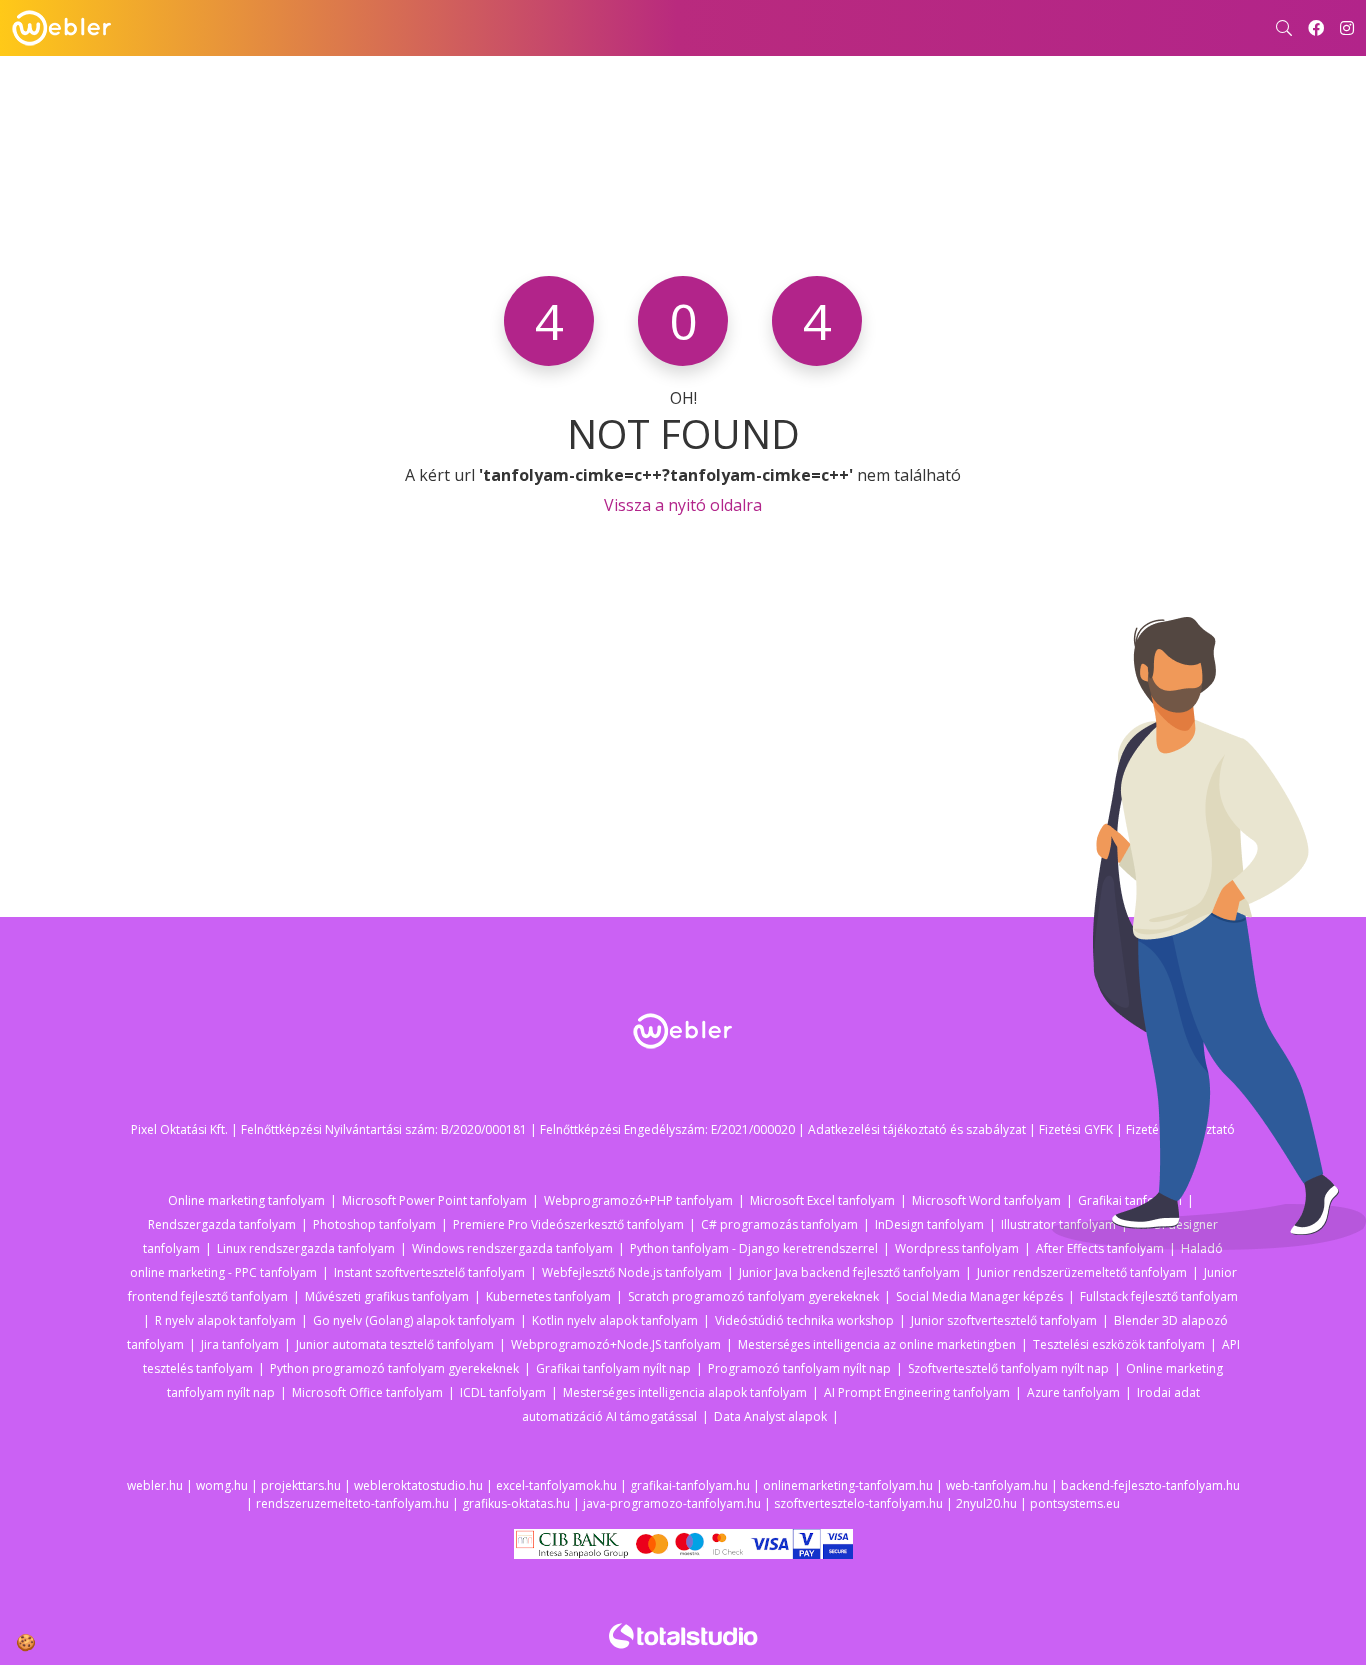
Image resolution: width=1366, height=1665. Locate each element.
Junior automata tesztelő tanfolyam (395, 1344)
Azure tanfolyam (1073, 1392)
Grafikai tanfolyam (1130, 1200)
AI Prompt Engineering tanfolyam (917, 1392)
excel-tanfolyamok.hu (556, 1485)
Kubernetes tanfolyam (548, 1296)
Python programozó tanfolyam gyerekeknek (394, 1368)
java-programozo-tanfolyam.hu (672, 1503)
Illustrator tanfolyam (1058, 1224)
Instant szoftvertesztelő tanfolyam (429, 1272)
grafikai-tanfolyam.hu (690, 1485)
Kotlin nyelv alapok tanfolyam (615, 1320)
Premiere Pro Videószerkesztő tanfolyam (568, 1224)
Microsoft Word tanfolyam (986, 1200)
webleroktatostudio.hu (418, 1485)
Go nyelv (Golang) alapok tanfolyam (414, 1320)
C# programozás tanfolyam (779, 1224)
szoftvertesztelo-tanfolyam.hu (858, 1503)
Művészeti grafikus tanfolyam (387, 1296)
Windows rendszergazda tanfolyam (512, 1248)
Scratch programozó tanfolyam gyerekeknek (753, 1296)
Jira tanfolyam (240, 1344)
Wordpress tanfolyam (957, 1248)
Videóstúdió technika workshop (804, 1320)
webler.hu (155, 1485)
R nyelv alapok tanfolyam (225, 1320)
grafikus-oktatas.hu (516, 1503)
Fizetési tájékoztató (1180, 1129)
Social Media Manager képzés (979, 1296)
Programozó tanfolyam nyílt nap (799, 1368)
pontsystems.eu (1075, 1503)
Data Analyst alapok (770, 1416)
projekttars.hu (301, 1485)
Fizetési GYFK (1076, 1129)
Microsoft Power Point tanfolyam (434, 1200)
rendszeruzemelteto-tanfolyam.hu (352, 1503)
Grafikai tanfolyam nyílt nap (613, 1368)
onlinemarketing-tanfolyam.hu (848, 1485)
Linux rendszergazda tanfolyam (306, 1248)
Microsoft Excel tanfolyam (822, 1200)
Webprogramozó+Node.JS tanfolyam (616, 1344)
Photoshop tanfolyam (374, 1224)
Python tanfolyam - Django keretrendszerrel (754, 1248)
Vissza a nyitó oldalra (683, 505)
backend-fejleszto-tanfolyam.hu (1150, 1485)
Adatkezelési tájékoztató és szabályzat (917, 1129)
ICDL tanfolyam (503, 1392)
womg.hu (222, 1485)
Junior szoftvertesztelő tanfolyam (1004, 1320)
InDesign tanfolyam (929, 1224)
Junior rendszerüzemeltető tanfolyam (1082, 1272)
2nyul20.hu (986, 1503)
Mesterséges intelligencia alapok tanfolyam (685, 1392)
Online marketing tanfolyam (246, 1200)
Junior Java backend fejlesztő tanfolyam (849, 1272)
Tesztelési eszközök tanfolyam (1119, 1344)
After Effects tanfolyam (1100, 1248)
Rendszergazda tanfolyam (222, 1224)
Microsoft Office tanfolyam (367, 1392)
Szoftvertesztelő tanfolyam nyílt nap (1008, 1368)
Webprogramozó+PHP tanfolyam (638, 1200)
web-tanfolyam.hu (997, 1485)
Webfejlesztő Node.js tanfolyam (632, 1272)
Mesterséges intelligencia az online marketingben (877, 1344)
